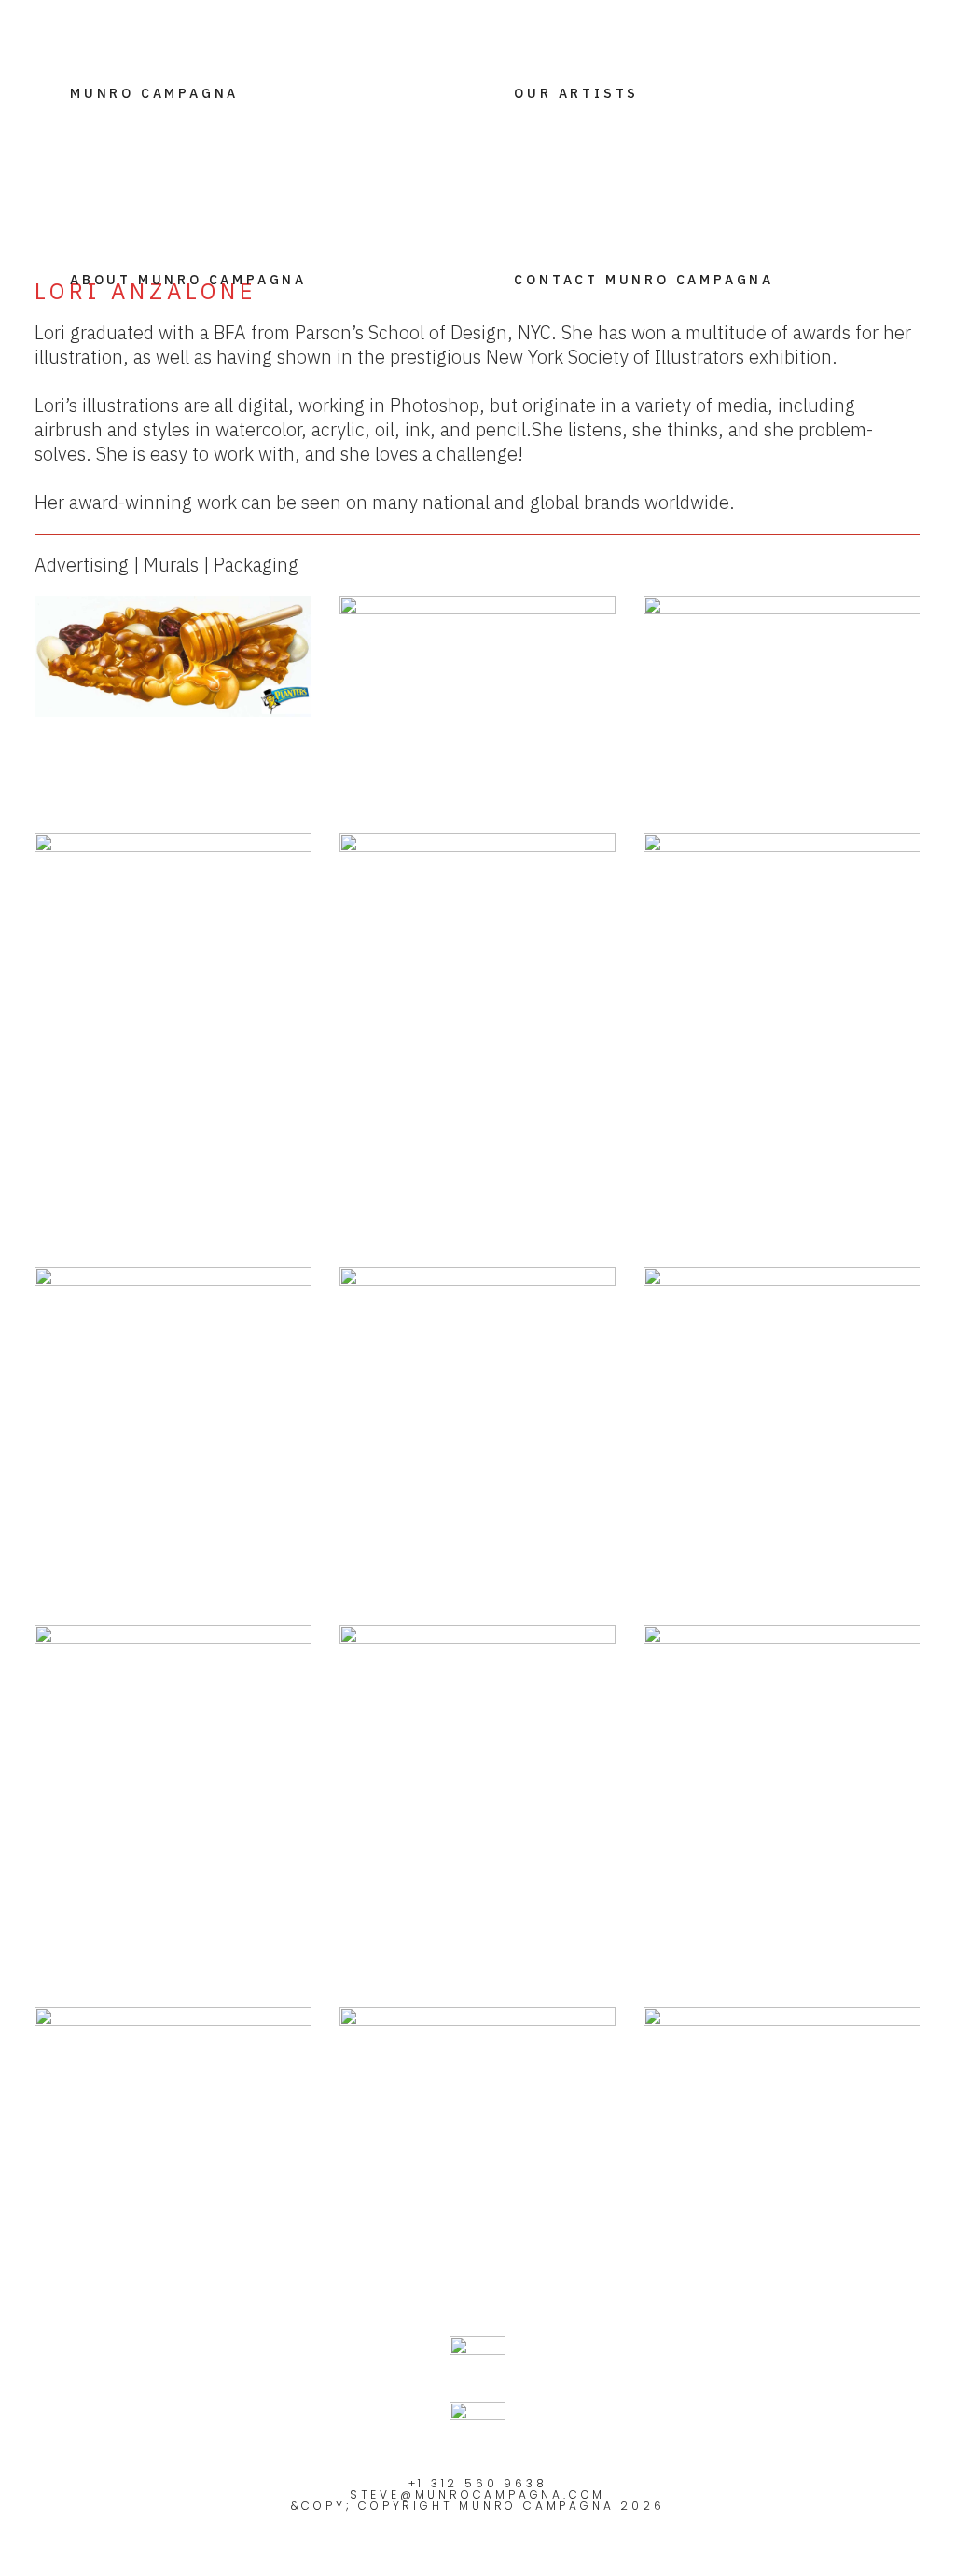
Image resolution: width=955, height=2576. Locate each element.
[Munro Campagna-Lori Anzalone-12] (173, 1031)
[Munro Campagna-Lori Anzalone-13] (782, 670)
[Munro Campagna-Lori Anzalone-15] (173, 656)
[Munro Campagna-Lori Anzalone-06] (173, 1717)
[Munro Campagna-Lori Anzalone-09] (173, 1372)
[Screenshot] (782, 1015)
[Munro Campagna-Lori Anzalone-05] (478, 1041)
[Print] (478, 705)
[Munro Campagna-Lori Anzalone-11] (478, 1437)
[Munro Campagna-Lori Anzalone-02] (478, 2123)
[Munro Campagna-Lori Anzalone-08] (478, 1798)
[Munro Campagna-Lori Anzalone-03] (173, 2124)
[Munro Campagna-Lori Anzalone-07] (782, 1375)
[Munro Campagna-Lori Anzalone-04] (782, 1716)
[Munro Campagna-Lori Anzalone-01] (782, 2110)
